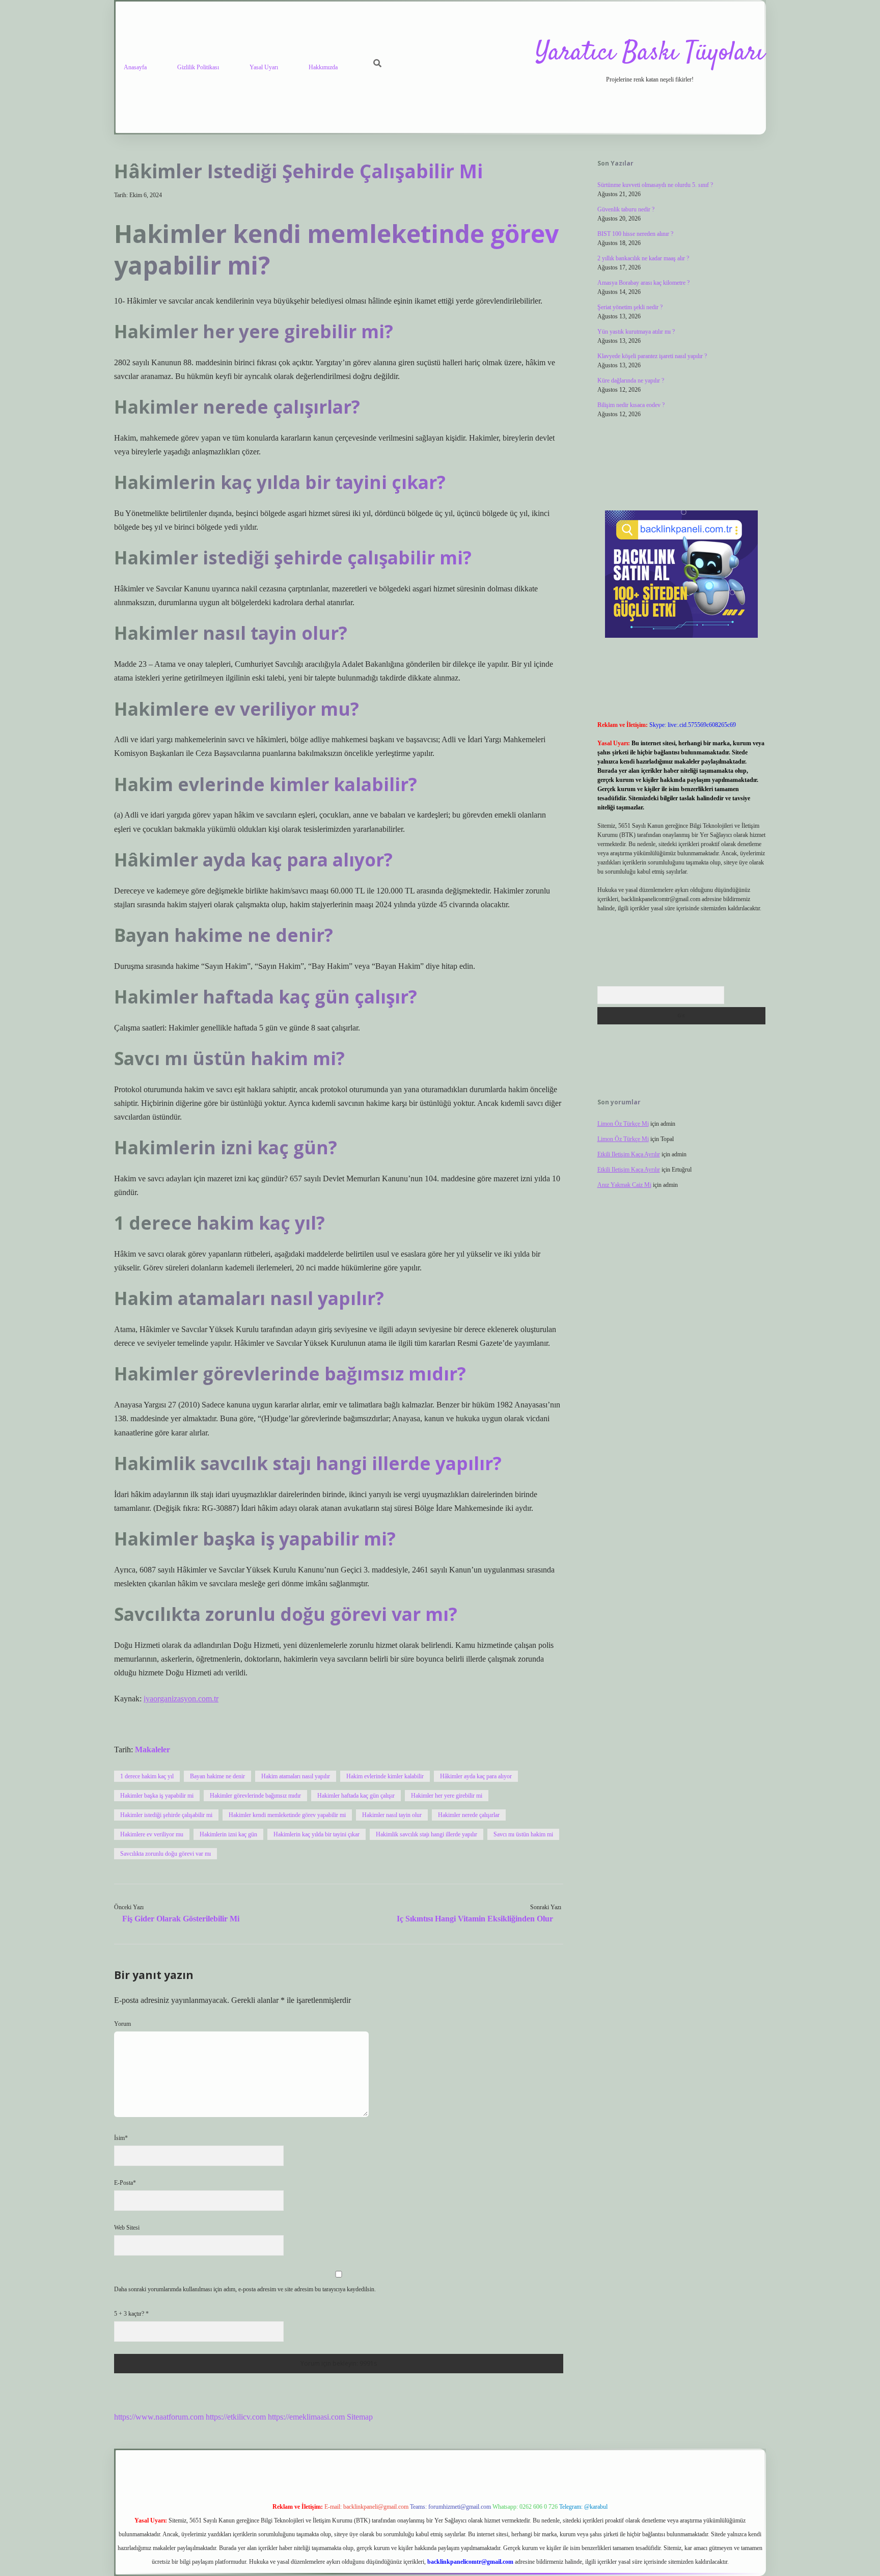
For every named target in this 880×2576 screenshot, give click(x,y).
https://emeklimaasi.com (306, 2417)
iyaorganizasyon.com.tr (181, 1699)
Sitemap (360, 2417)
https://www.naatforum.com (159, 2417)
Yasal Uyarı (264, 67)
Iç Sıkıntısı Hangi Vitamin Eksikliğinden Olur (475, 1919)
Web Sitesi (127, 2228)
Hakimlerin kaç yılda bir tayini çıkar (317, 1834)
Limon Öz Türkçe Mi (623, 1124)
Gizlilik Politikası (198, 67)
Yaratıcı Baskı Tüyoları (650, 53)
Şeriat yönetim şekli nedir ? (630, 307)
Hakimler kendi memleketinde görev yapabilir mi (287, 1815)
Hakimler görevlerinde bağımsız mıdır (255, 1796)
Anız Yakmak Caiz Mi (624, 1185)
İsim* (121, 2138)
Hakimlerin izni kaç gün (228, 1834)
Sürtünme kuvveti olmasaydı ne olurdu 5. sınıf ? (655, 185)
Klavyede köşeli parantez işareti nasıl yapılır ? (652, 356)
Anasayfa (135, 67)
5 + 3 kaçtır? (131, 2314)
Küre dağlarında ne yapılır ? (631, 381)
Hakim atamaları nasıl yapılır (296, 1776)
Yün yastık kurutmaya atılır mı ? (636, 332)
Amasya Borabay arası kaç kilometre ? (643, 283)
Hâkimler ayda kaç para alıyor (476, 1776)
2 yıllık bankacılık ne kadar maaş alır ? (643, 258)
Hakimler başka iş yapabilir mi (157, 1796)
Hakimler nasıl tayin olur (392, 1815)
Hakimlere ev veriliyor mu (152, 1834)
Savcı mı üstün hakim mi (523, 1834)
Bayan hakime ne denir (217, 1776)
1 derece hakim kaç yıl (147, 1776)
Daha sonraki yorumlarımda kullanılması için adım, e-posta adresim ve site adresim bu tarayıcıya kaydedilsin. (245, 2289)
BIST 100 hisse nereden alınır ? (635, 234)
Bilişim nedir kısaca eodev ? (631, 405)
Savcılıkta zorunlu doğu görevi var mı (166, 1854)
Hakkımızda (323, 67)
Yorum (122, 2024)
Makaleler (153, 1750)
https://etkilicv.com (236, 2417)
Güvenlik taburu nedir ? (626, 209)
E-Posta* (125, 2183)
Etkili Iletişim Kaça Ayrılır (629, 1154)
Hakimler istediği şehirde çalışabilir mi (166, 1815)
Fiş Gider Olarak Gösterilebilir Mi (181, 1919)
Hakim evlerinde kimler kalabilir (385, 1776)
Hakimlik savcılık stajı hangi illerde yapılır (427, 1834)
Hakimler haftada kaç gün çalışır (356, 1796)
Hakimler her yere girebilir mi (447, 1796)
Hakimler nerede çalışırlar (469, 1815)
